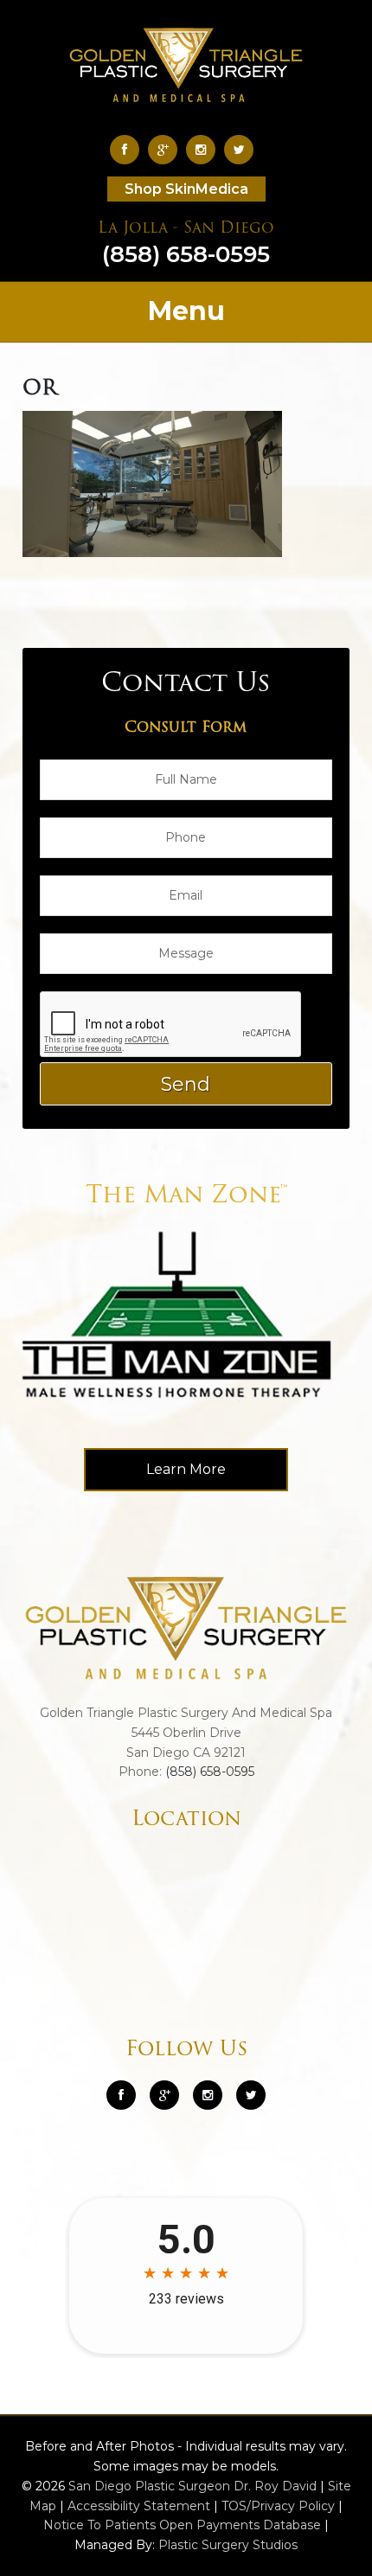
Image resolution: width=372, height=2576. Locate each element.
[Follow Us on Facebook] (129, 149)
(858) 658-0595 (186, 245)
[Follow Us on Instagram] (208, 2095)
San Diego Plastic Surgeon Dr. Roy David (192, 2486)
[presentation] (171, 1025)
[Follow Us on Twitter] (243, 149)
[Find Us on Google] (167, 149)
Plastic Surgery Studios (228, 2545)
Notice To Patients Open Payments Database (182, 2525)
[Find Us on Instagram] (205, 149)
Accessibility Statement (139, 2506)
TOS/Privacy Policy (278, 2506)
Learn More (186, 1469)
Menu (186, 311)
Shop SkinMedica (186, 189)
